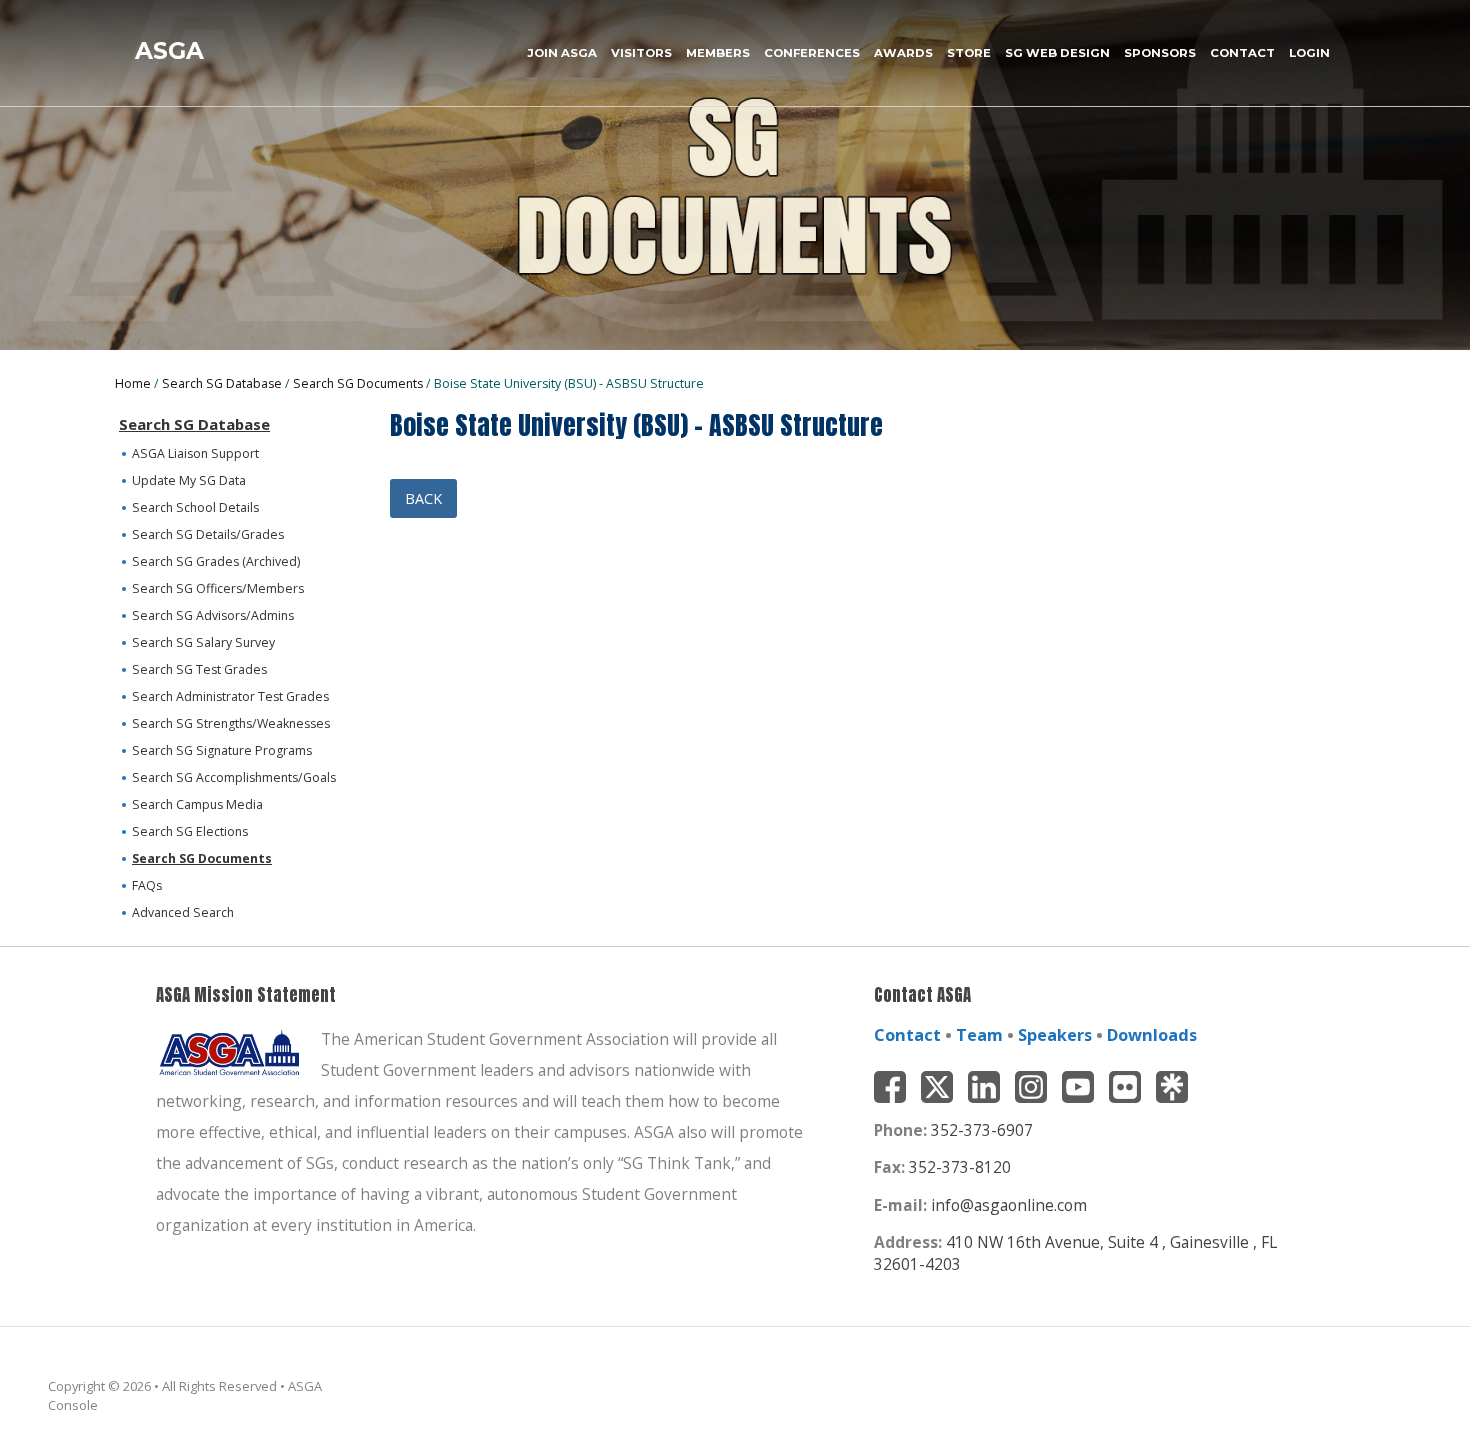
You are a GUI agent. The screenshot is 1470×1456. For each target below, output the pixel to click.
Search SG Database (222, 383)
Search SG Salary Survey (203, 642)
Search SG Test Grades (199, 669)
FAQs (147, 885)
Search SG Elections (190, 831)
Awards (903, 53)
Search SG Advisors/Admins (213, 615)
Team (979, 1035)
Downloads (1152, 1035)
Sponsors (1160, 53)
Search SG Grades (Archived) (216, 561)
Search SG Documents (358, 383)
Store (969, 53)
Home (133, 383)
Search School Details (195, 507)
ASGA (169, 50)
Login (1309, 53)
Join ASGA (562, 53)
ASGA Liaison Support (195, 453)
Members (718, 53)
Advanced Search (183, 912)
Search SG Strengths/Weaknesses (231, 723)
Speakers (1055, 1035)
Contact (1242, 53)
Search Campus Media (197, 804)
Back (423, 498)
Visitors (641, 53)
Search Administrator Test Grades (230, 696)
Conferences (812, 53)
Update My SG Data (189, 480)
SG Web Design (1057, 53)
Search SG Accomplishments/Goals (234, 777)
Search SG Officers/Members (218, 588)
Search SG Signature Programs (222, 750)
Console (73, 1405)
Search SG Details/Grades (208, 534)
